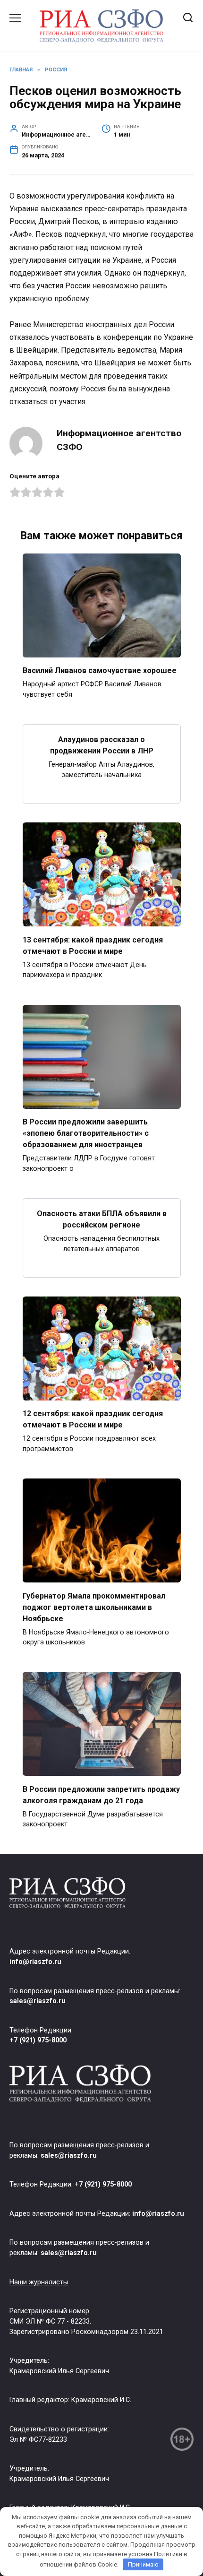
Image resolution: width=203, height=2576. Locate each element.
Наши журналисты (39, 2282)
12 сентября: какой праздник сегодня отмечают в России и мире (93, 1419)
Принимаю (143, 2564)
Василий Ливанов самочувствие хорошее (100, 670)
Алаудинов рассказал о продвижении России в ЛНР (102, 745)
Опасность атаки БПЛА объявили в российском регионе (102, 1219)
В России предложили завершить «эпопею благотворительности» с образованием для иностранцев (86, 1133)
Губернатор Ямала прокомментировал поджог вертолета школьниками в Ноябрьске (94, 1607)
